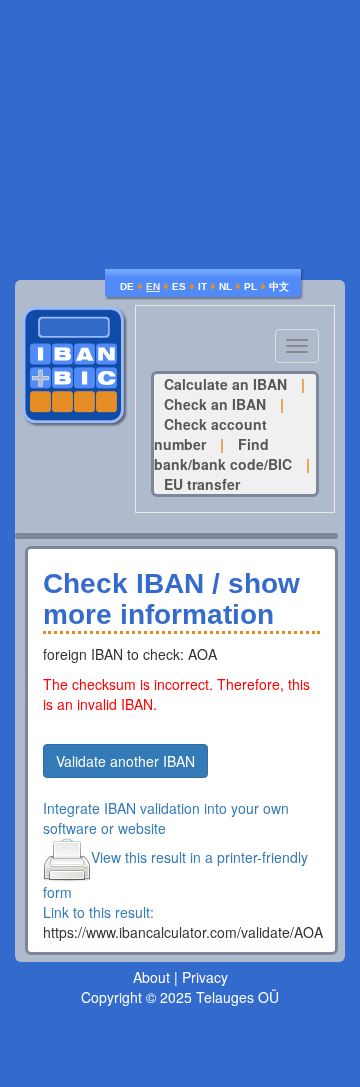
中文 (279, 286)
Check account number (210, 434)
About (151, 977)
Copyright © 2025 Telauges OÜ (180, 997)
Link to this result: (98, 912)
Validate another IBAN (125, 761)
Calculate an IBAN (225, 384)
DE (127, 286)
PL (250, 286)
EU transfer (202, 484)
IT (202, 286)
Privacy (205, 977)
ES (179, 286)
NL (225, 286)
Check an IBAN (215, 404)
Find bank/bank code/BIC (223, 454)
